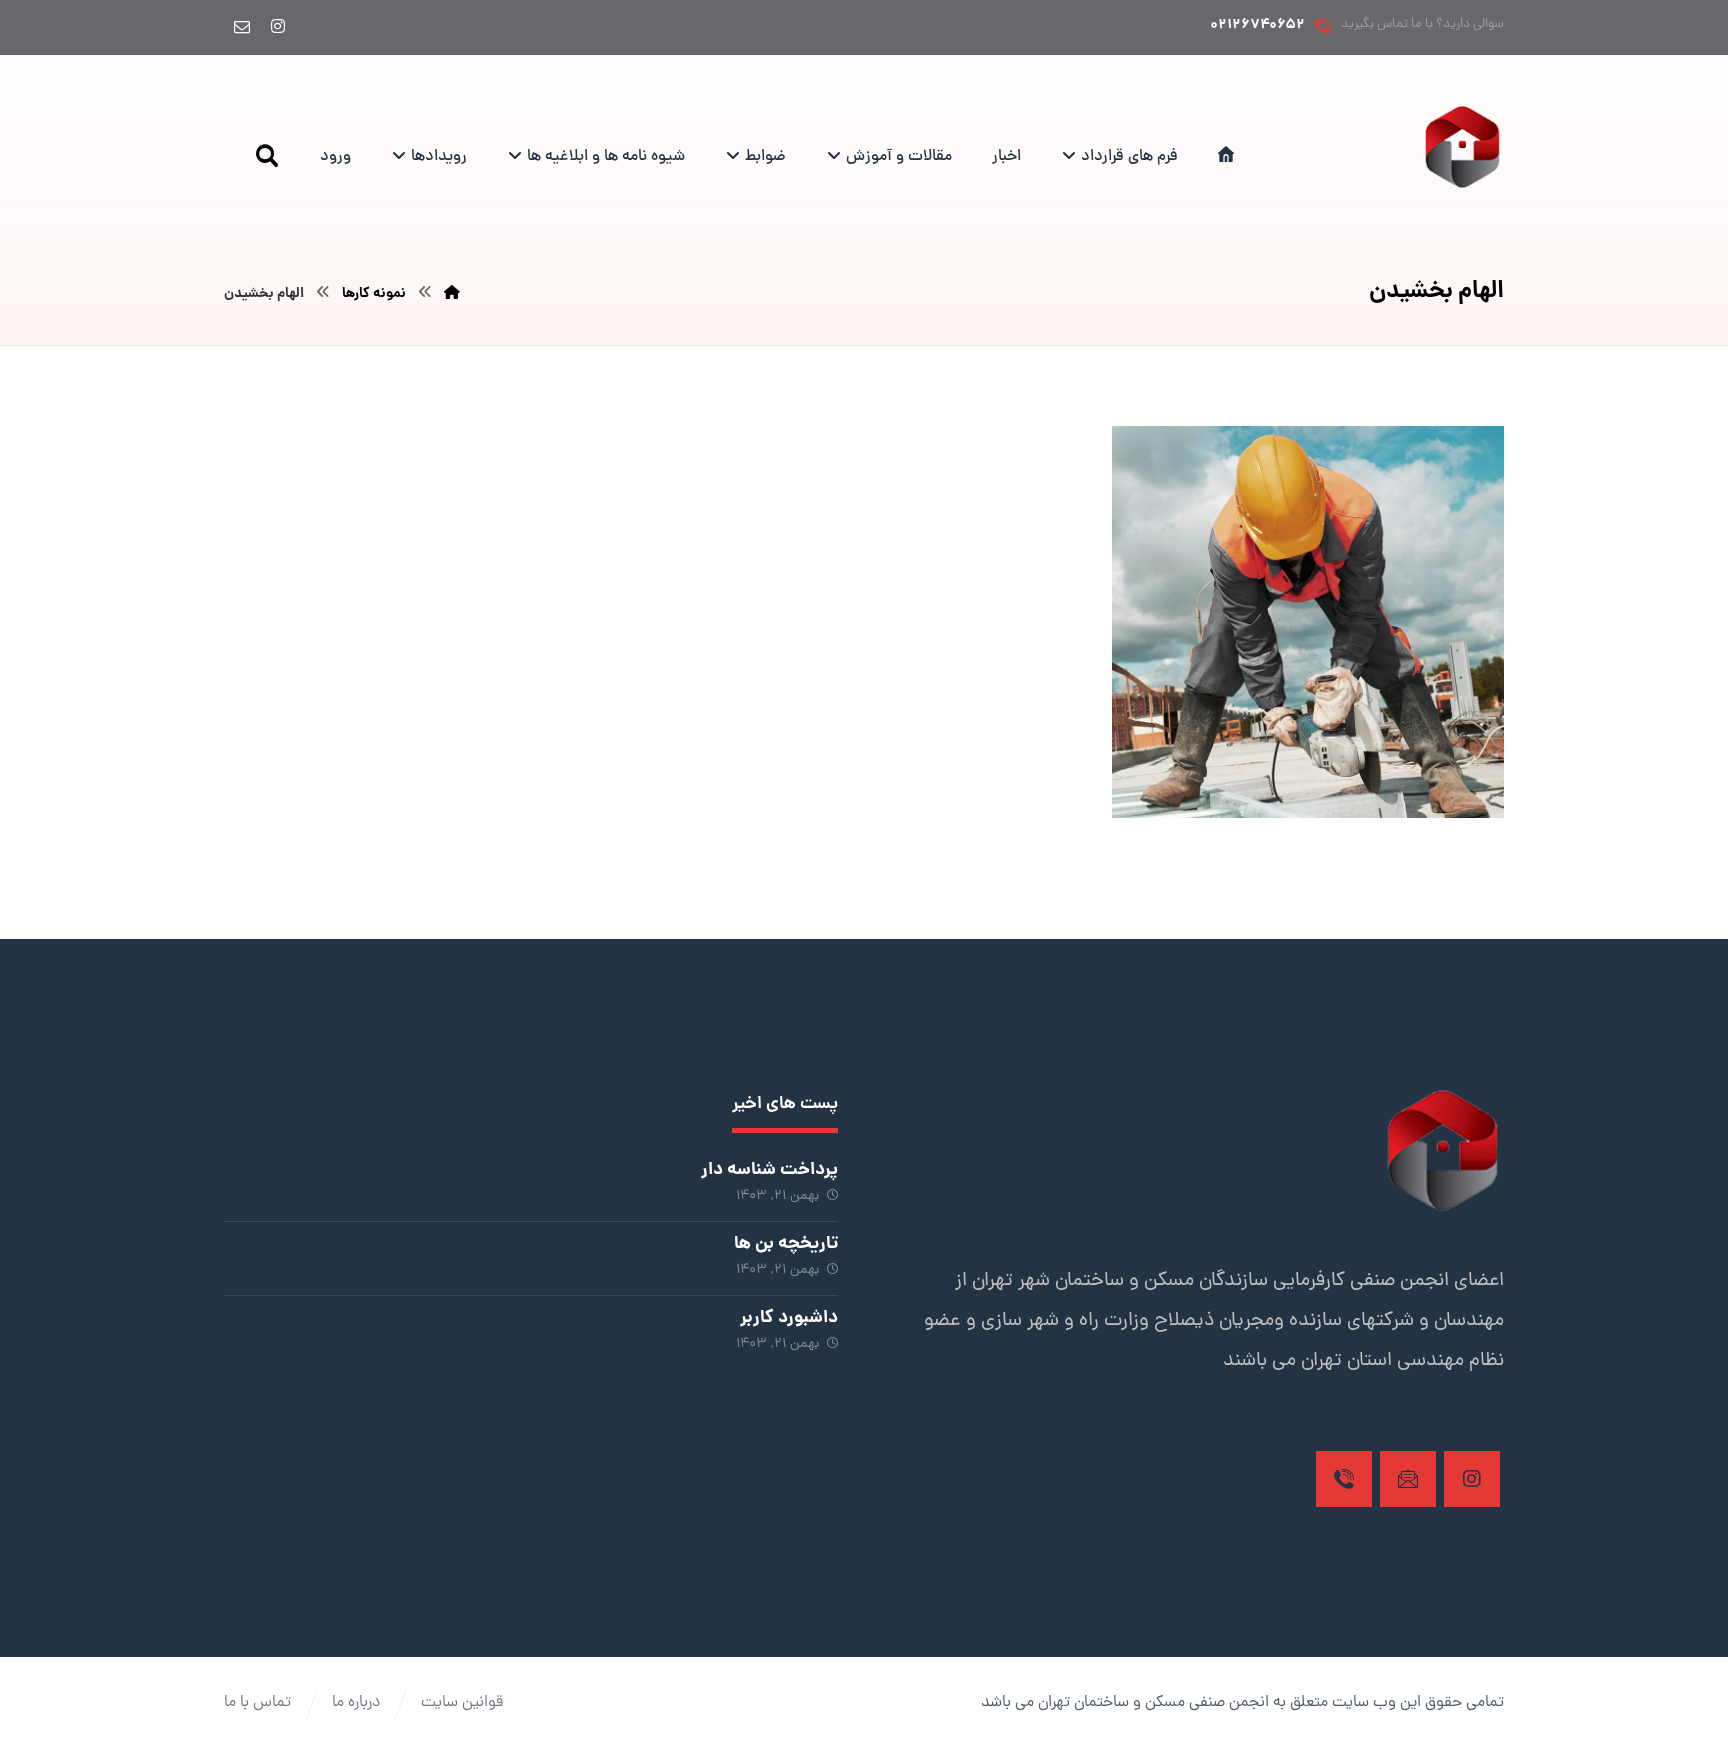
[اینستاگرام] (278, 26)
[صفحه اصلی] (452, 294)
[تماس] (1344, 1479)
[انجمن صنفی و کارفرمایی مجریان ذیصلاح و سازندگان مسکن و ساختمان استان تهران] (1462, 146)
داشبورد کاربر (789, 1318)
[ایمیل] (242, 26)
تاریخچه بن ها (786, 1244)
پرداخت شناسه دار (769, 1170)
